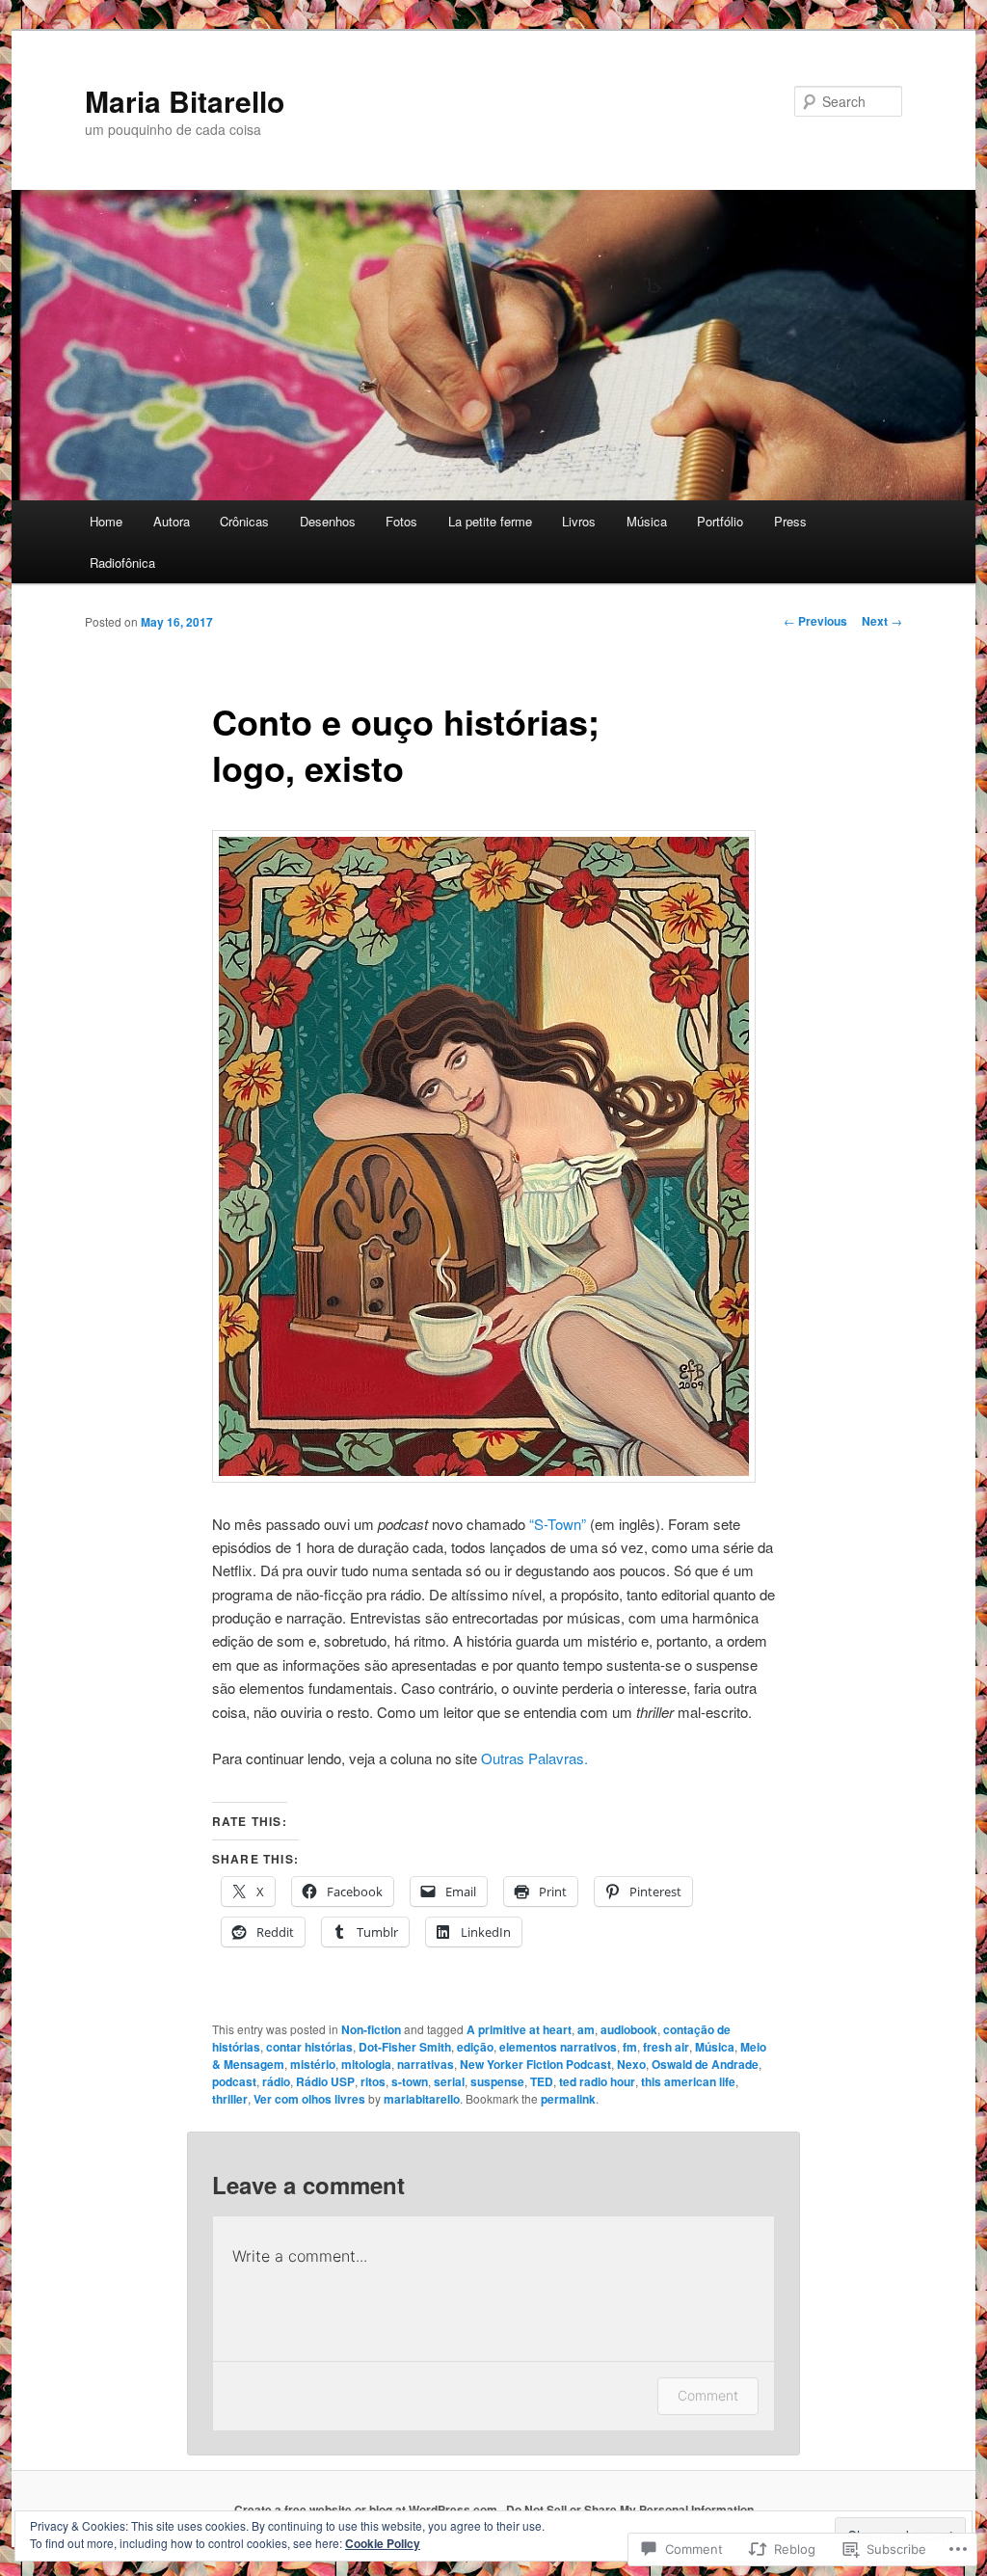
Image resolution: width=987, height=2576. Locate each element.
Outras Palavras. (534, 1758)
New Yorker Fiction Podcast (535, 2064)
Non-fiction (371, 2029)
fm (630, 2047)
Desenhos (328, 521)
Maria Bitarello (185, 101)
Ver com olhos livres (309, 2099)
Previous (815, 621)
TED (542, 2081)
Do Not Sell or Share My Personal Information (630, 2509)
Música (647, 521)
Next (882, 621)
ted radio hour (597, 2081)
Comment (708, 2395)
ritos (373, 2081)
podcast (234, 2081)
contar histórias (309, 2047)
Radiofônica (122, 563)
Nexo (631, 2064)
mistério (313, 2064)
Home (106, 521)
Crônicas (244, 521)
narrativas (426, 2064)
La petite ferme (490, 521)
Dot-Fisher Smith (405, 2047)
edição (475, 2047)
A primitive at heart (519, 2029)
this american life (688, 2081)
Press (790, 521)
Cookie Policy (383, 2543)
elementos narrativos (558, 2047)
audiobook (629, 2029)
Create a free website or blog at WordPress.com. (367, 2509)
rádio (276, 2081)
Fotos (401, 521)
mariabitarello (422, 2099)
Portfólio (720, 521)
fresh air (666, 2047)
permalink (568, 2099)
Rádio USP (325, 2081)
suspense (497, 2081)
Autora (172, 521)
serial (449, 2081)
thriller (230, 2099)
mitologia (366, 2064)
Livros (579, 521)
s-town (410, 2081)
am (586, 2029)
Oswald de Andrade (705, 2064)
